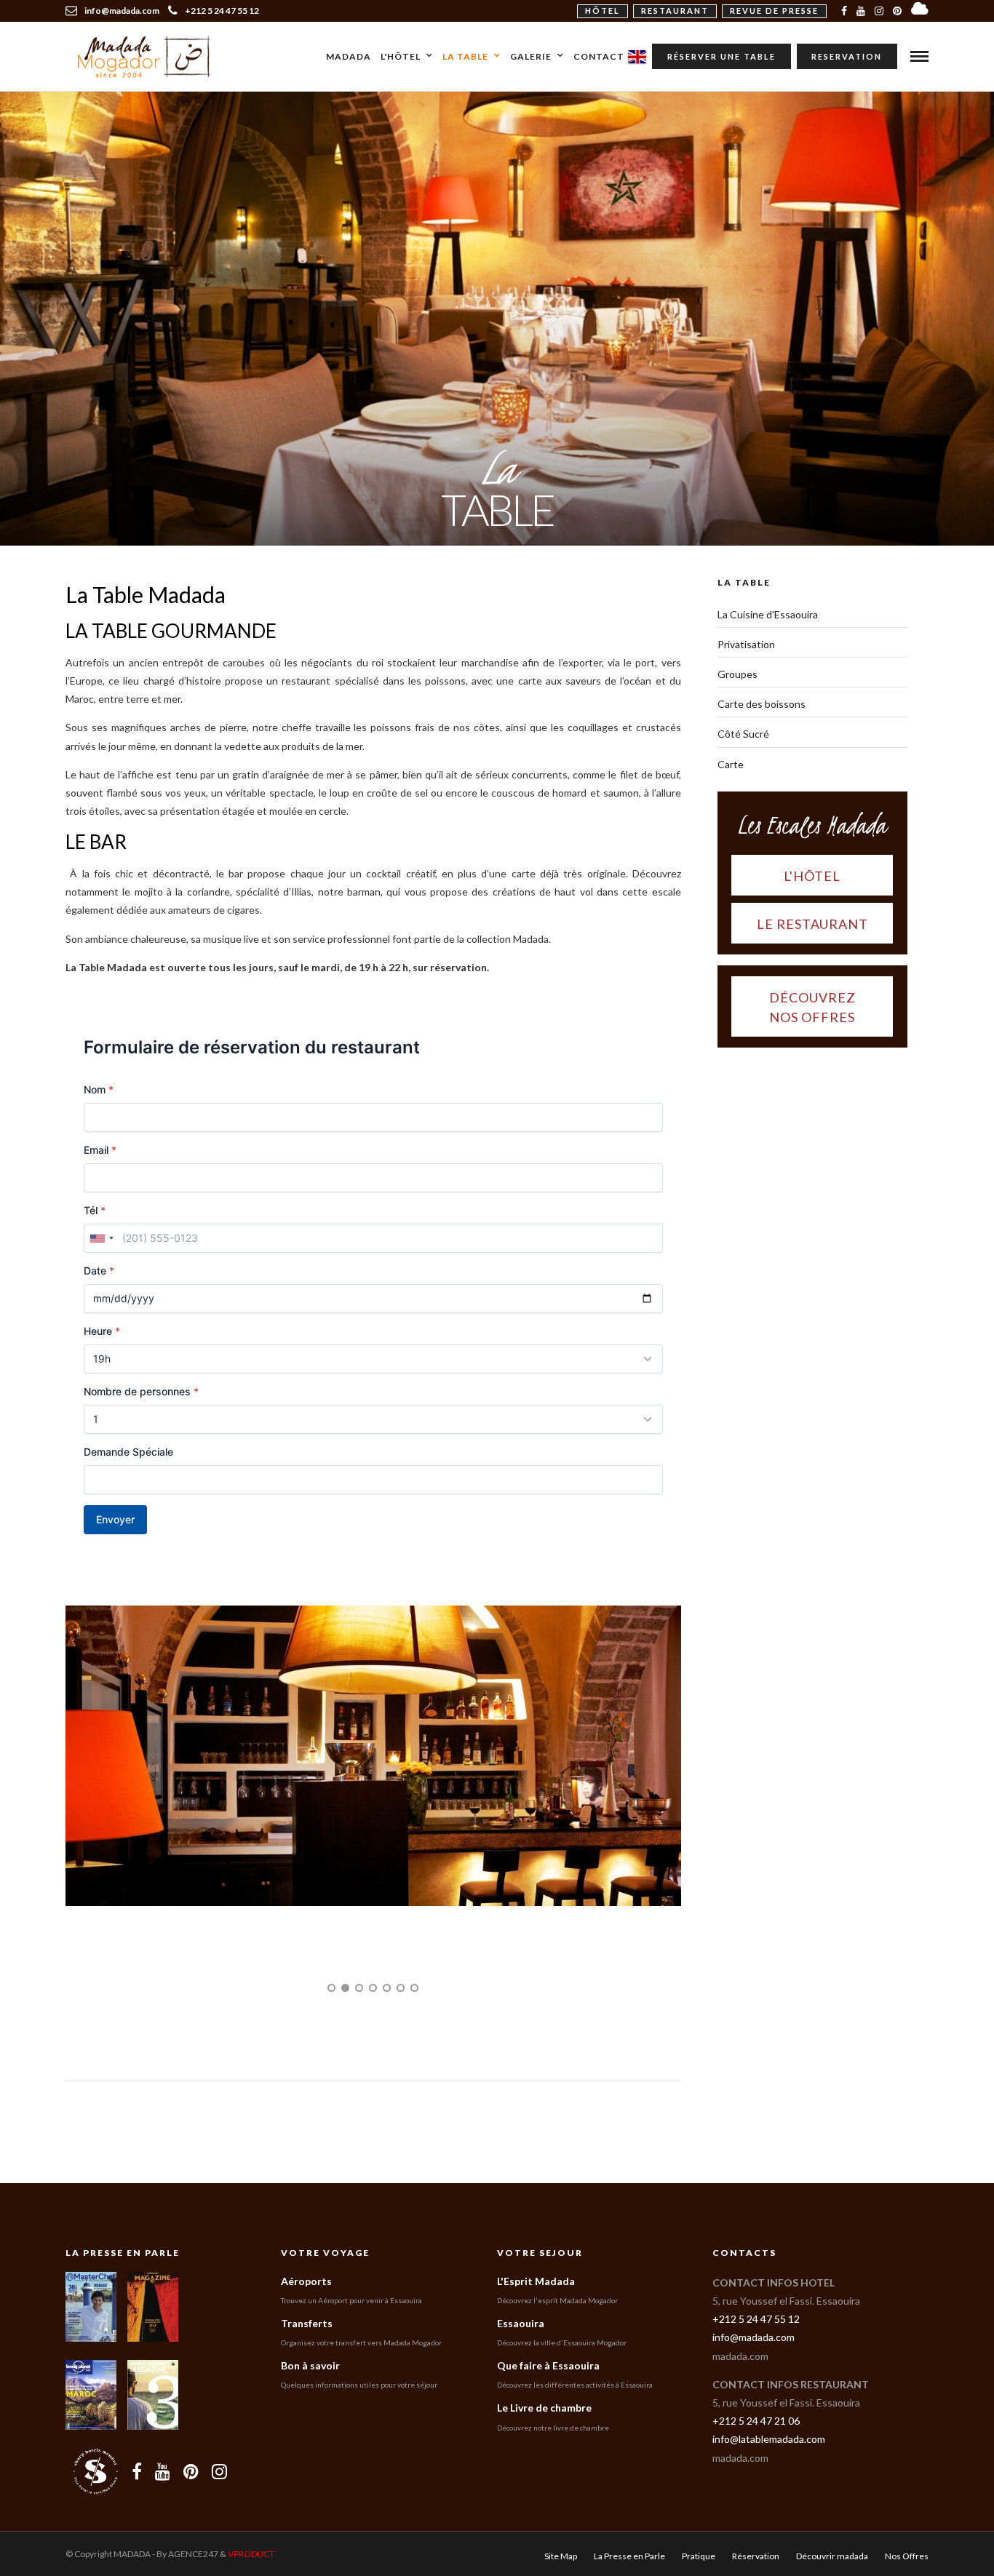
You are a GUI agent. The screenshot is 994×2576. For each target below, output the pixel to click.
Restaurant (675, 11)
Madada (349, 56)
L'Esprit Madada (536, 2301)
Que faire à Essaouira (548, 2386)
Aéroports (306, 2301)
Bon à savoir (310, 2386)
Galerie (531, 56)
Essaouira (521, 2344)
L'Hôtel (401, 56)
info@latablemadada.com (769, 2460)
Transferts (307, 2344)
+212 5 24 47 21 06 (756, 2442)
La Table (465, 56)
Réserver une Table (721, 56)
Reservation (847, 56)
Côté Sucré (743, 734)
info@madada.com (754, 2358)
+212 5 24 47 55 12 (222, 11)
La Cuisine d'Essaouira (768, 614)
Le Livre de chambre (544, 2429)
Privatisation (746, 644)
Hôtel (603, 11)
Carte (731, 764)
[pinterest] (897, 11)
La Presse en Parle (123, 2274)
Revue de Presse (774, 11)
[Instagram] (879, 11)
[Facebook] (137, 2492)
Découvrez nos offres (812, 1007)
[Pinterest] (191, 2492)
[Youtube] (861, 11)
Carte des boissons (762, 704)
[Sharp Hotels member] (95, 2492)
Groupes (737, 674)
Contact (599, 56)
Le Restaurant (812, 924)
